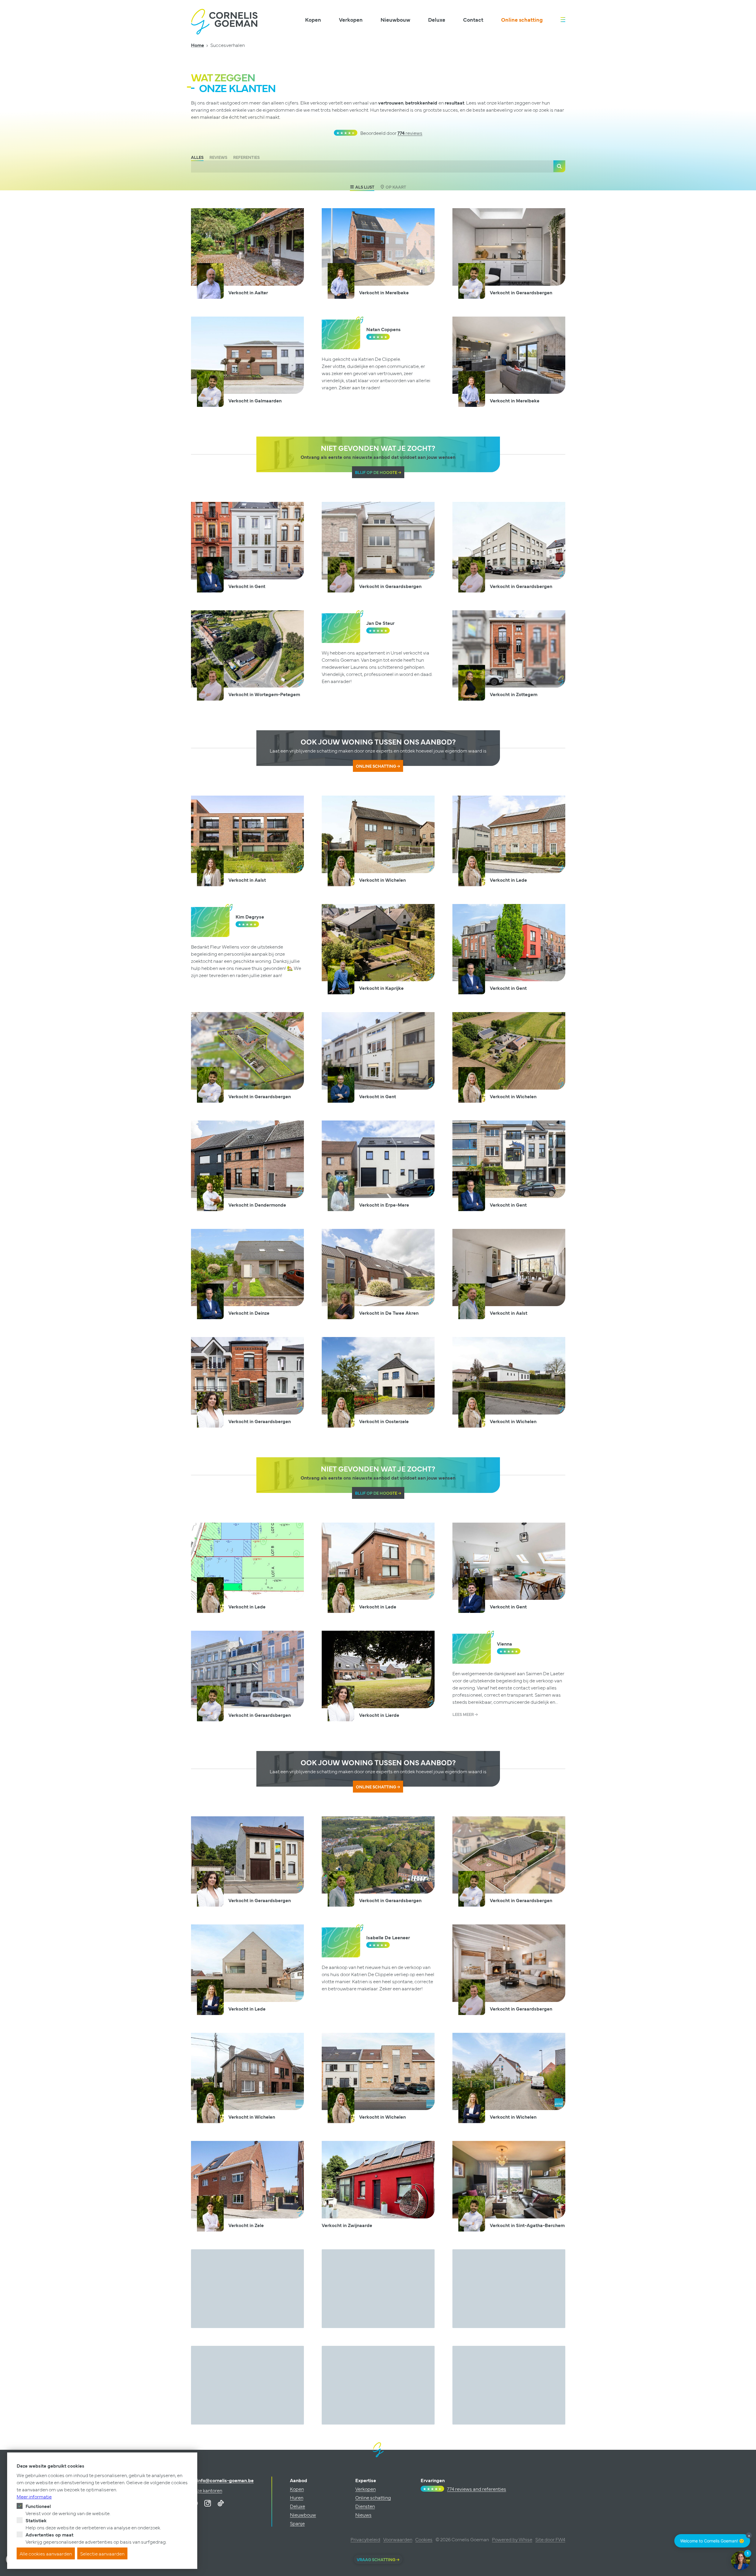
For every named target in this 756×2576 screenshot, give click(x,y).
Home (198, 45)
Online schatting (522, 19)
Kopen (313, 19)
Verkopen (351, 19)
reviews (410, 133)
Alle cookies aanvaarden (46, 2553)
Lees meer (464, 1714)
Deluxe (437, 19)
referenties (246, 157)
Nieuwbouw (395, 19)
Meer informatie (34, 2496)
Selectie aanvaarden (102, 2553)
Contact (473, 19)
